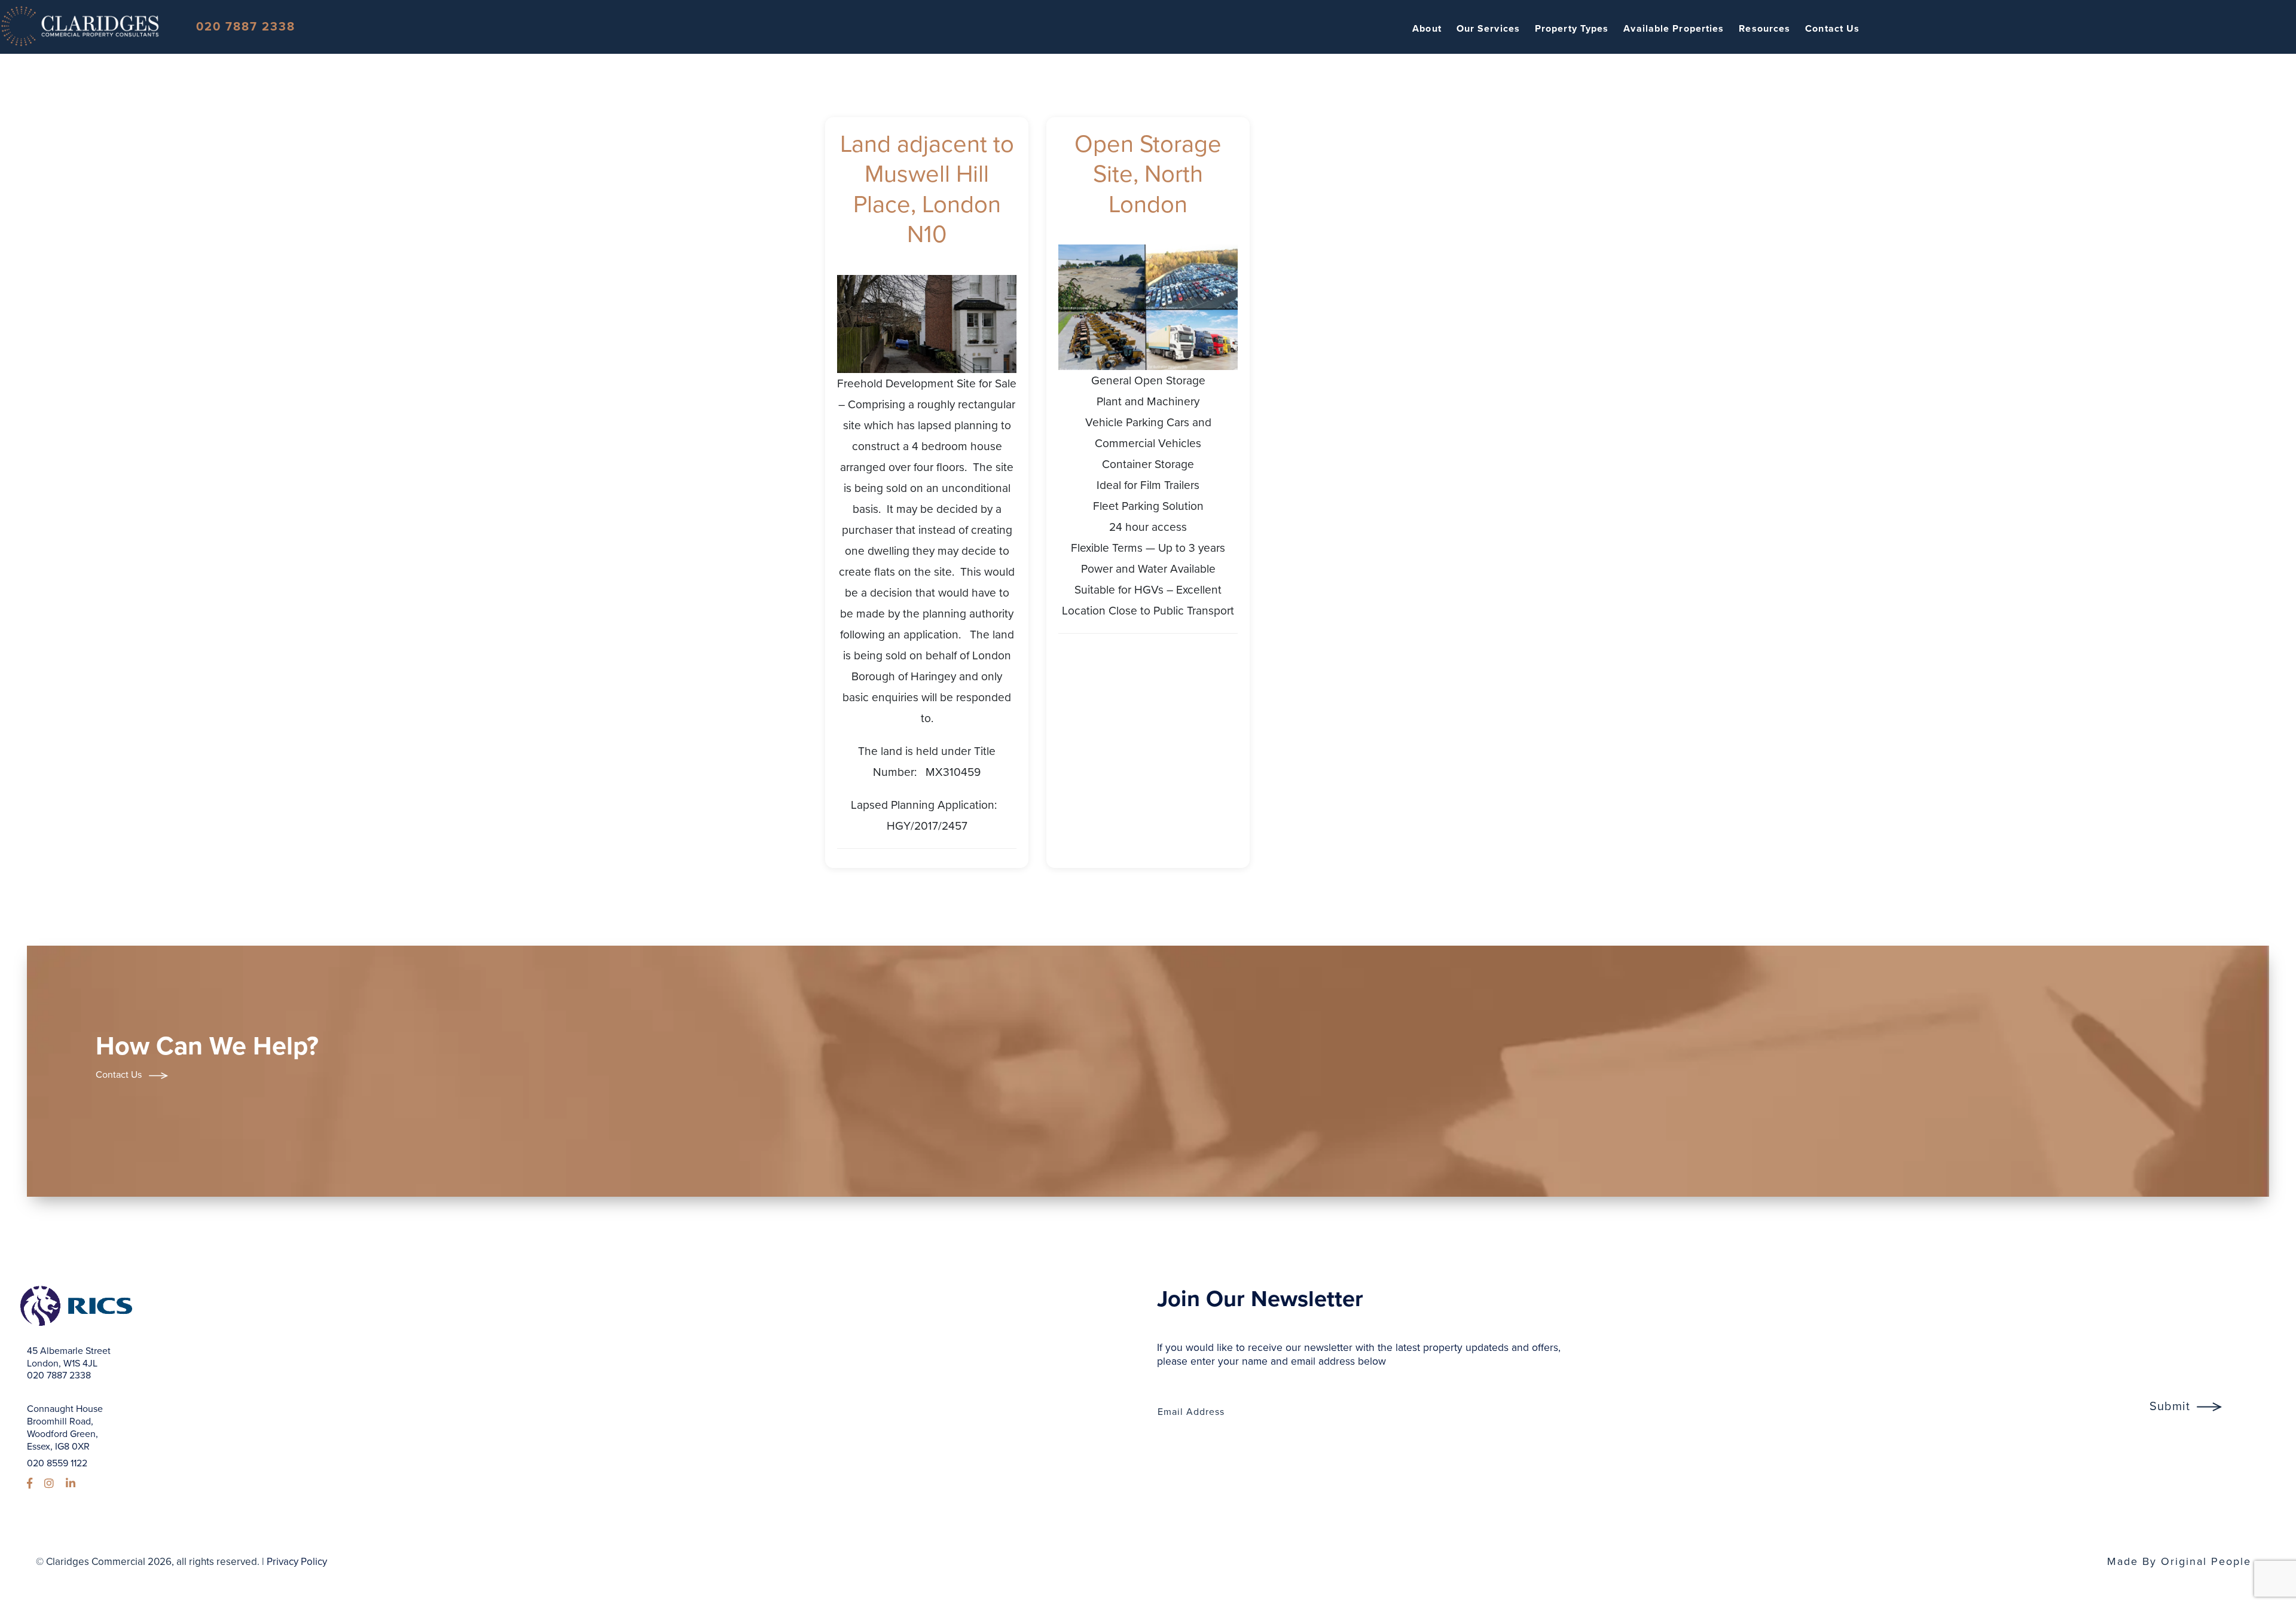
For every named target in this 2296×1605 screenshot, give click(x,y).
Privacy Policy (297, 1562)
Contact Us (1832, 29)
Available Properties (1674, 29)
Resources (1764, 29)
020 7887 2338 (246, 27)
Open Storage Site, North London (1148, 174)
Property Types (1572, 29)
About (1427, 29)
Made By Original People (2179, 1561)
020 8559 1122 (57, 1463)
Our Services (1488, 29)
